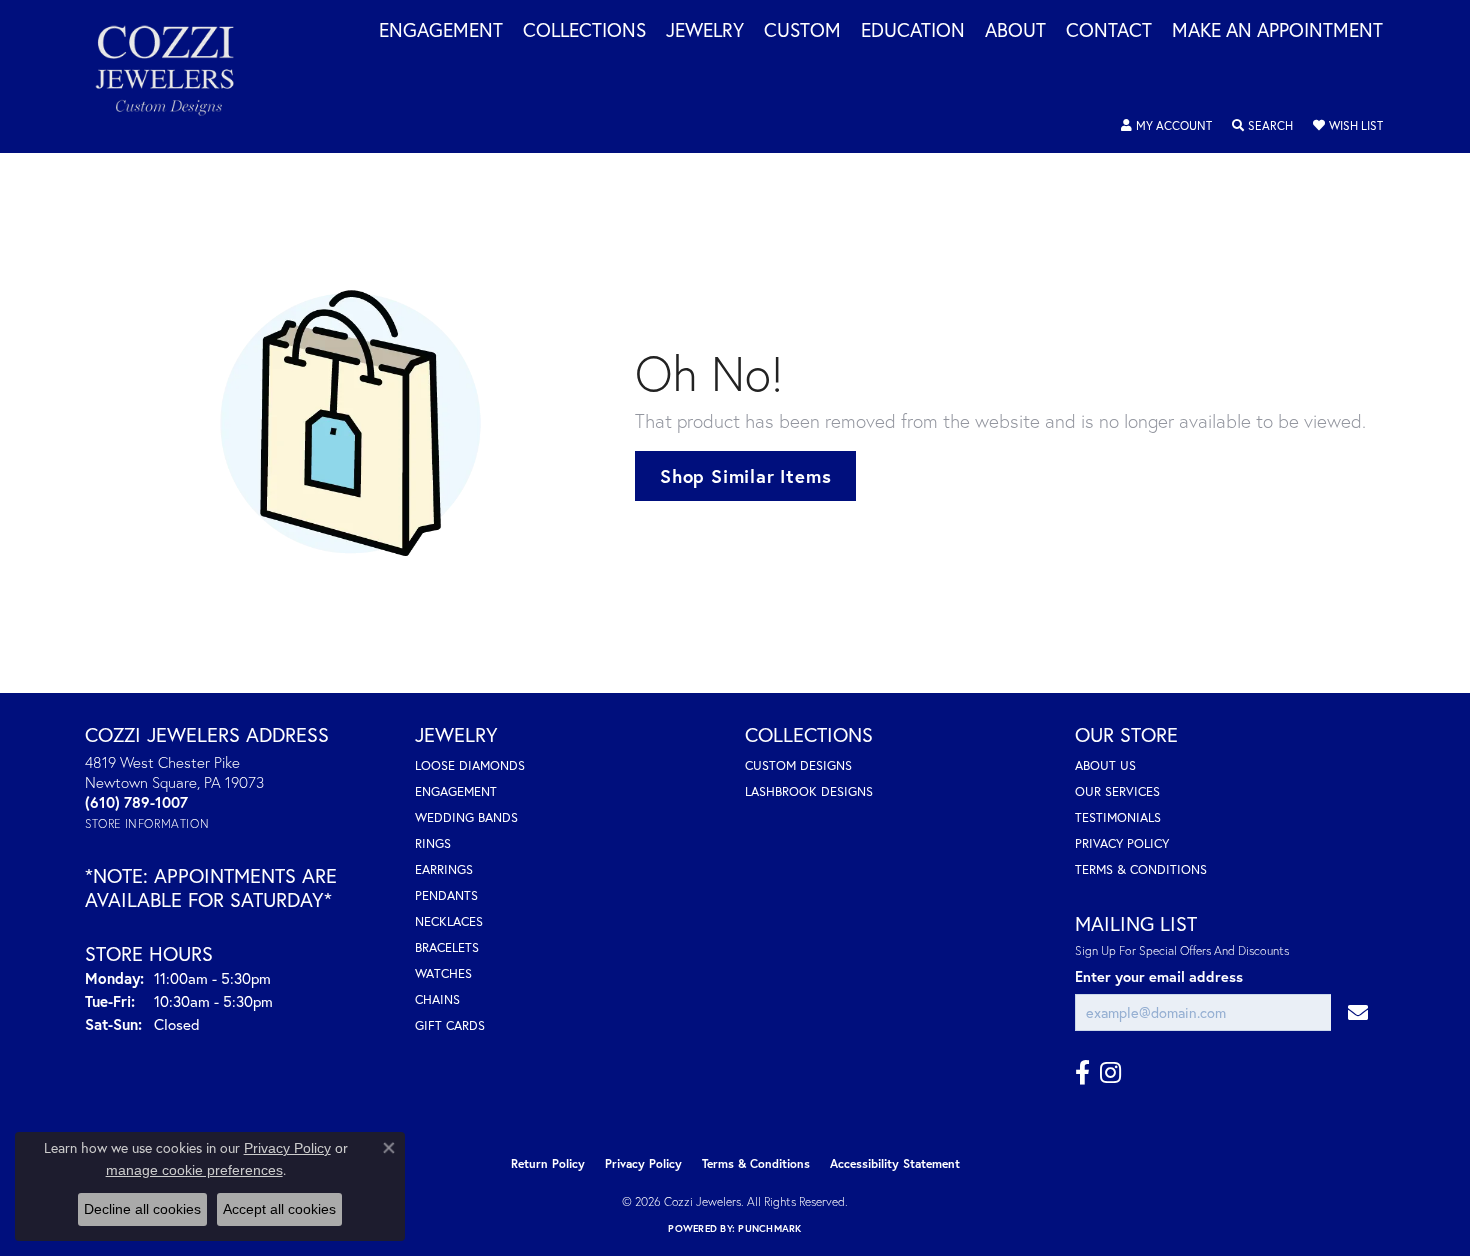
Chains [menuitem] (437, 999)
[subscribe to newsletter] (1358, 1012)
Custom (802, 31)
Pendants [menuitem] (446, 895)
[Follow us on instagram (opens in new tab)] (1110, 1073)
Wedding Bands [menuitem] (466, 817)
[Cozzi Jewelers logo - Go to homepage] (175, 76)
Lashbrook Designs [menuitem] (809, 791)
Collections (584, 31)
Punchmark (769, 1228)
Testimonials (1118, 817)
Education (913, 31)
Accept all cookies (279, 1209)
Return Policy (548, 1163)
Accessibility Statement (895, 1163)
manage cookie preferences (194, 1170)
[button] (1166, 126)
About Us (1105, 765)
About (1015, 31)
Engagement (441, 31)
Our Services (1117, 791)
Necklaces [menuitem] (449, 921)
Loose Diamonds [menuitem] (470, 765)
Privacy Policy (1122, 843)
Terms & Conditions (1141, 869)
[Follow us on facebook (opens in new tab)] (1082, 1073)
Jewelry (705, 31)
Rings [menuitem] (433, 843)
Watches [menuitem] (443, 973)
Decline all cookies (142, 1209)
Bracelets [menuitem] (447, 947)
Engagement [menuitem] (456, 791)
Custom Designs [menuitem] (798, 765)
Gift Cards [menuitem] (450, 1025)
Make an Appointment (1277, 31)
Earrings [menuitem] (444, 869)
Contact (1109, 31)
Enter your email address (1159, 976)
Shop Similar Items (745, 476)
